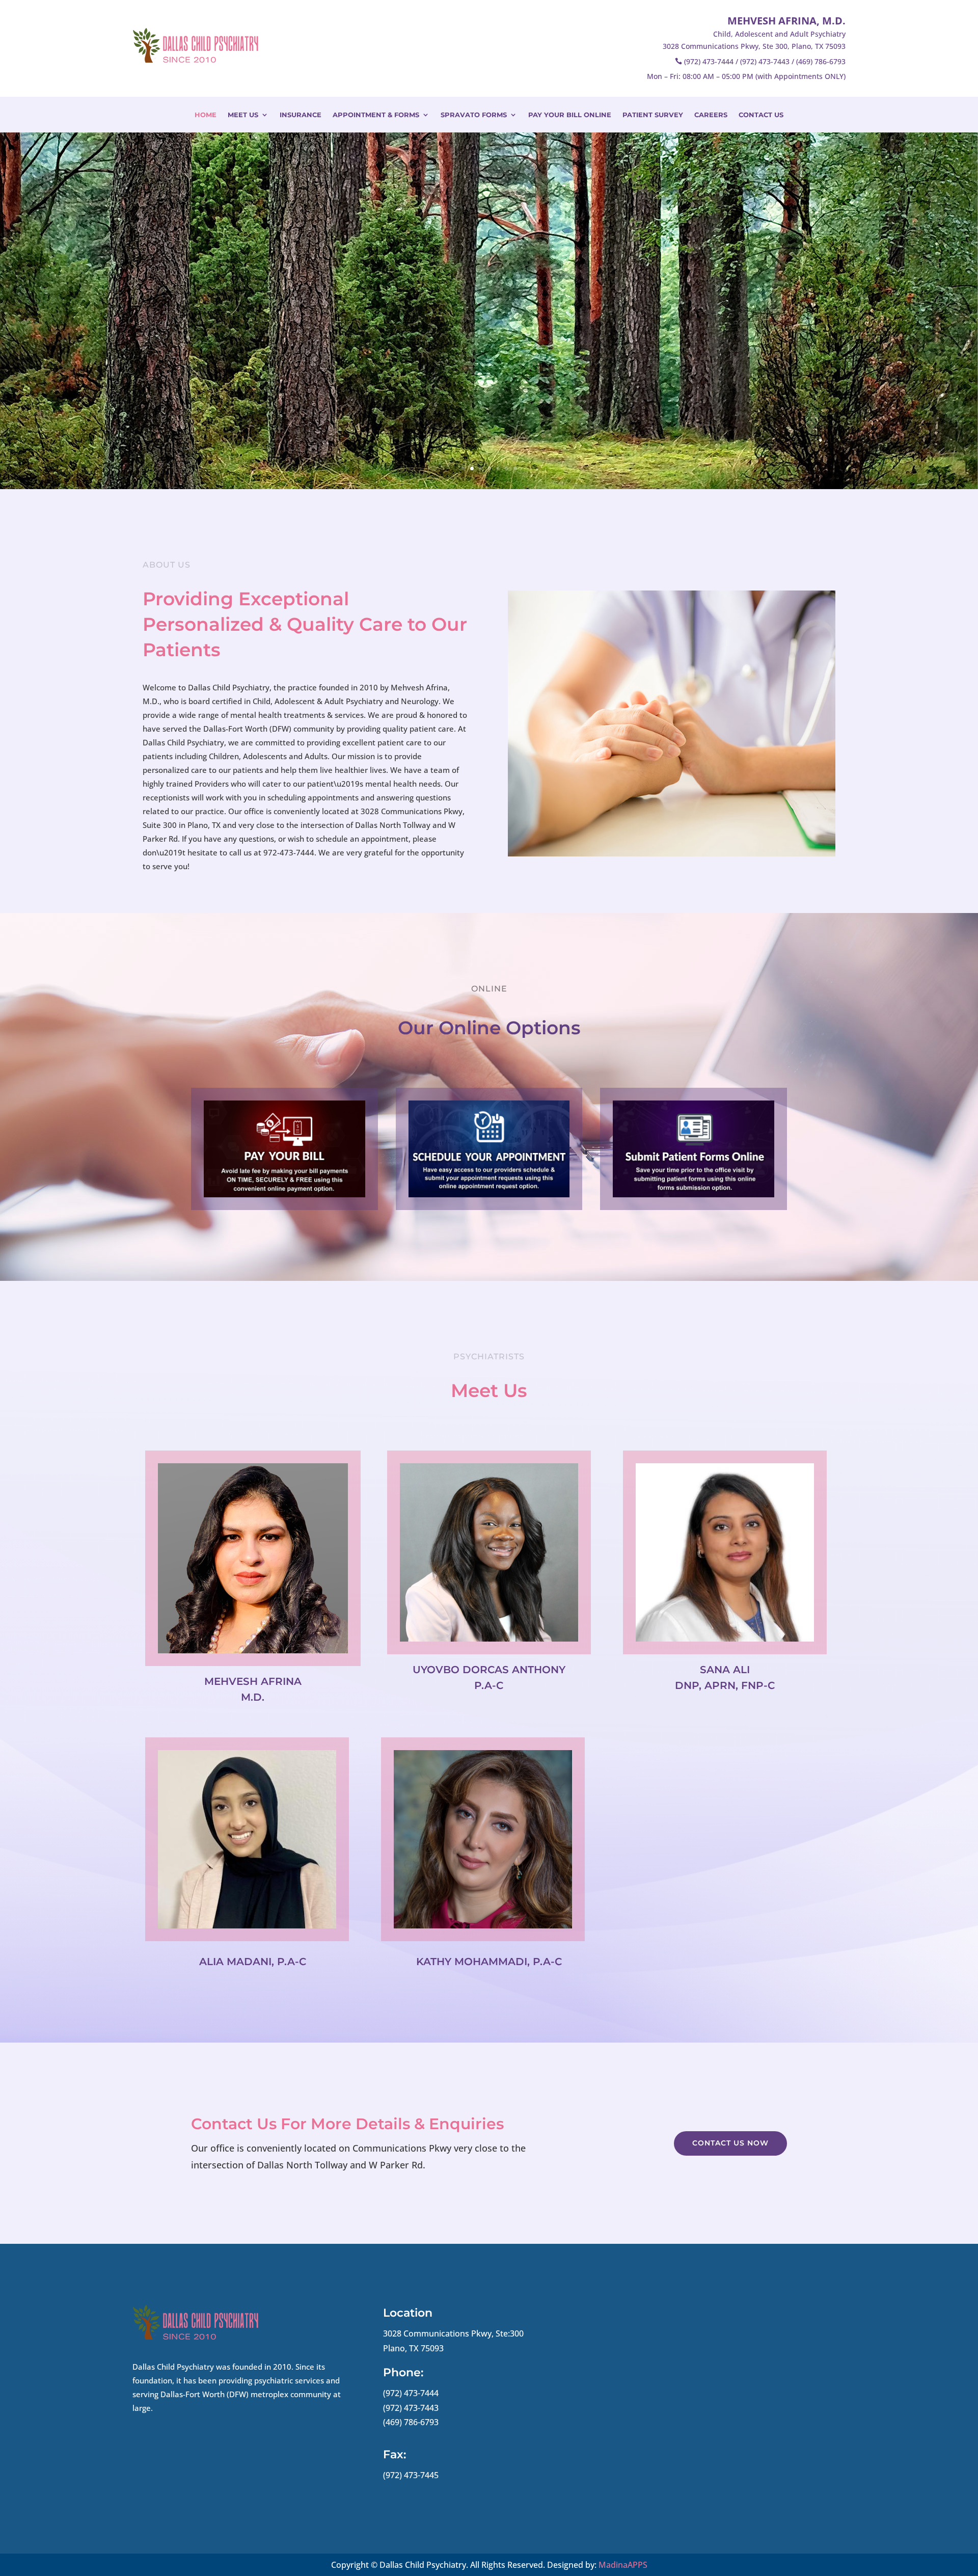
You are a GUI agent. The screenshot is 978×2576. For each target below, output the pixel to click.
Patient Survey (653, 115)
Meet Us (243, 115)
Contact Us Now (730, 2143)
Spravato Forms (474, 115)
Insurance (301, 115)
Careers (711, 115)
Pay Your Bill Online (570, 115)
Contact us (761, 115)
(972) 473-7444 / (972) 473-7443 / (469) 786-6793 (765, 61)
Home (206, 115)
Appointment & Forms (376, 115)
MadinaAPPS (623, 2565)
